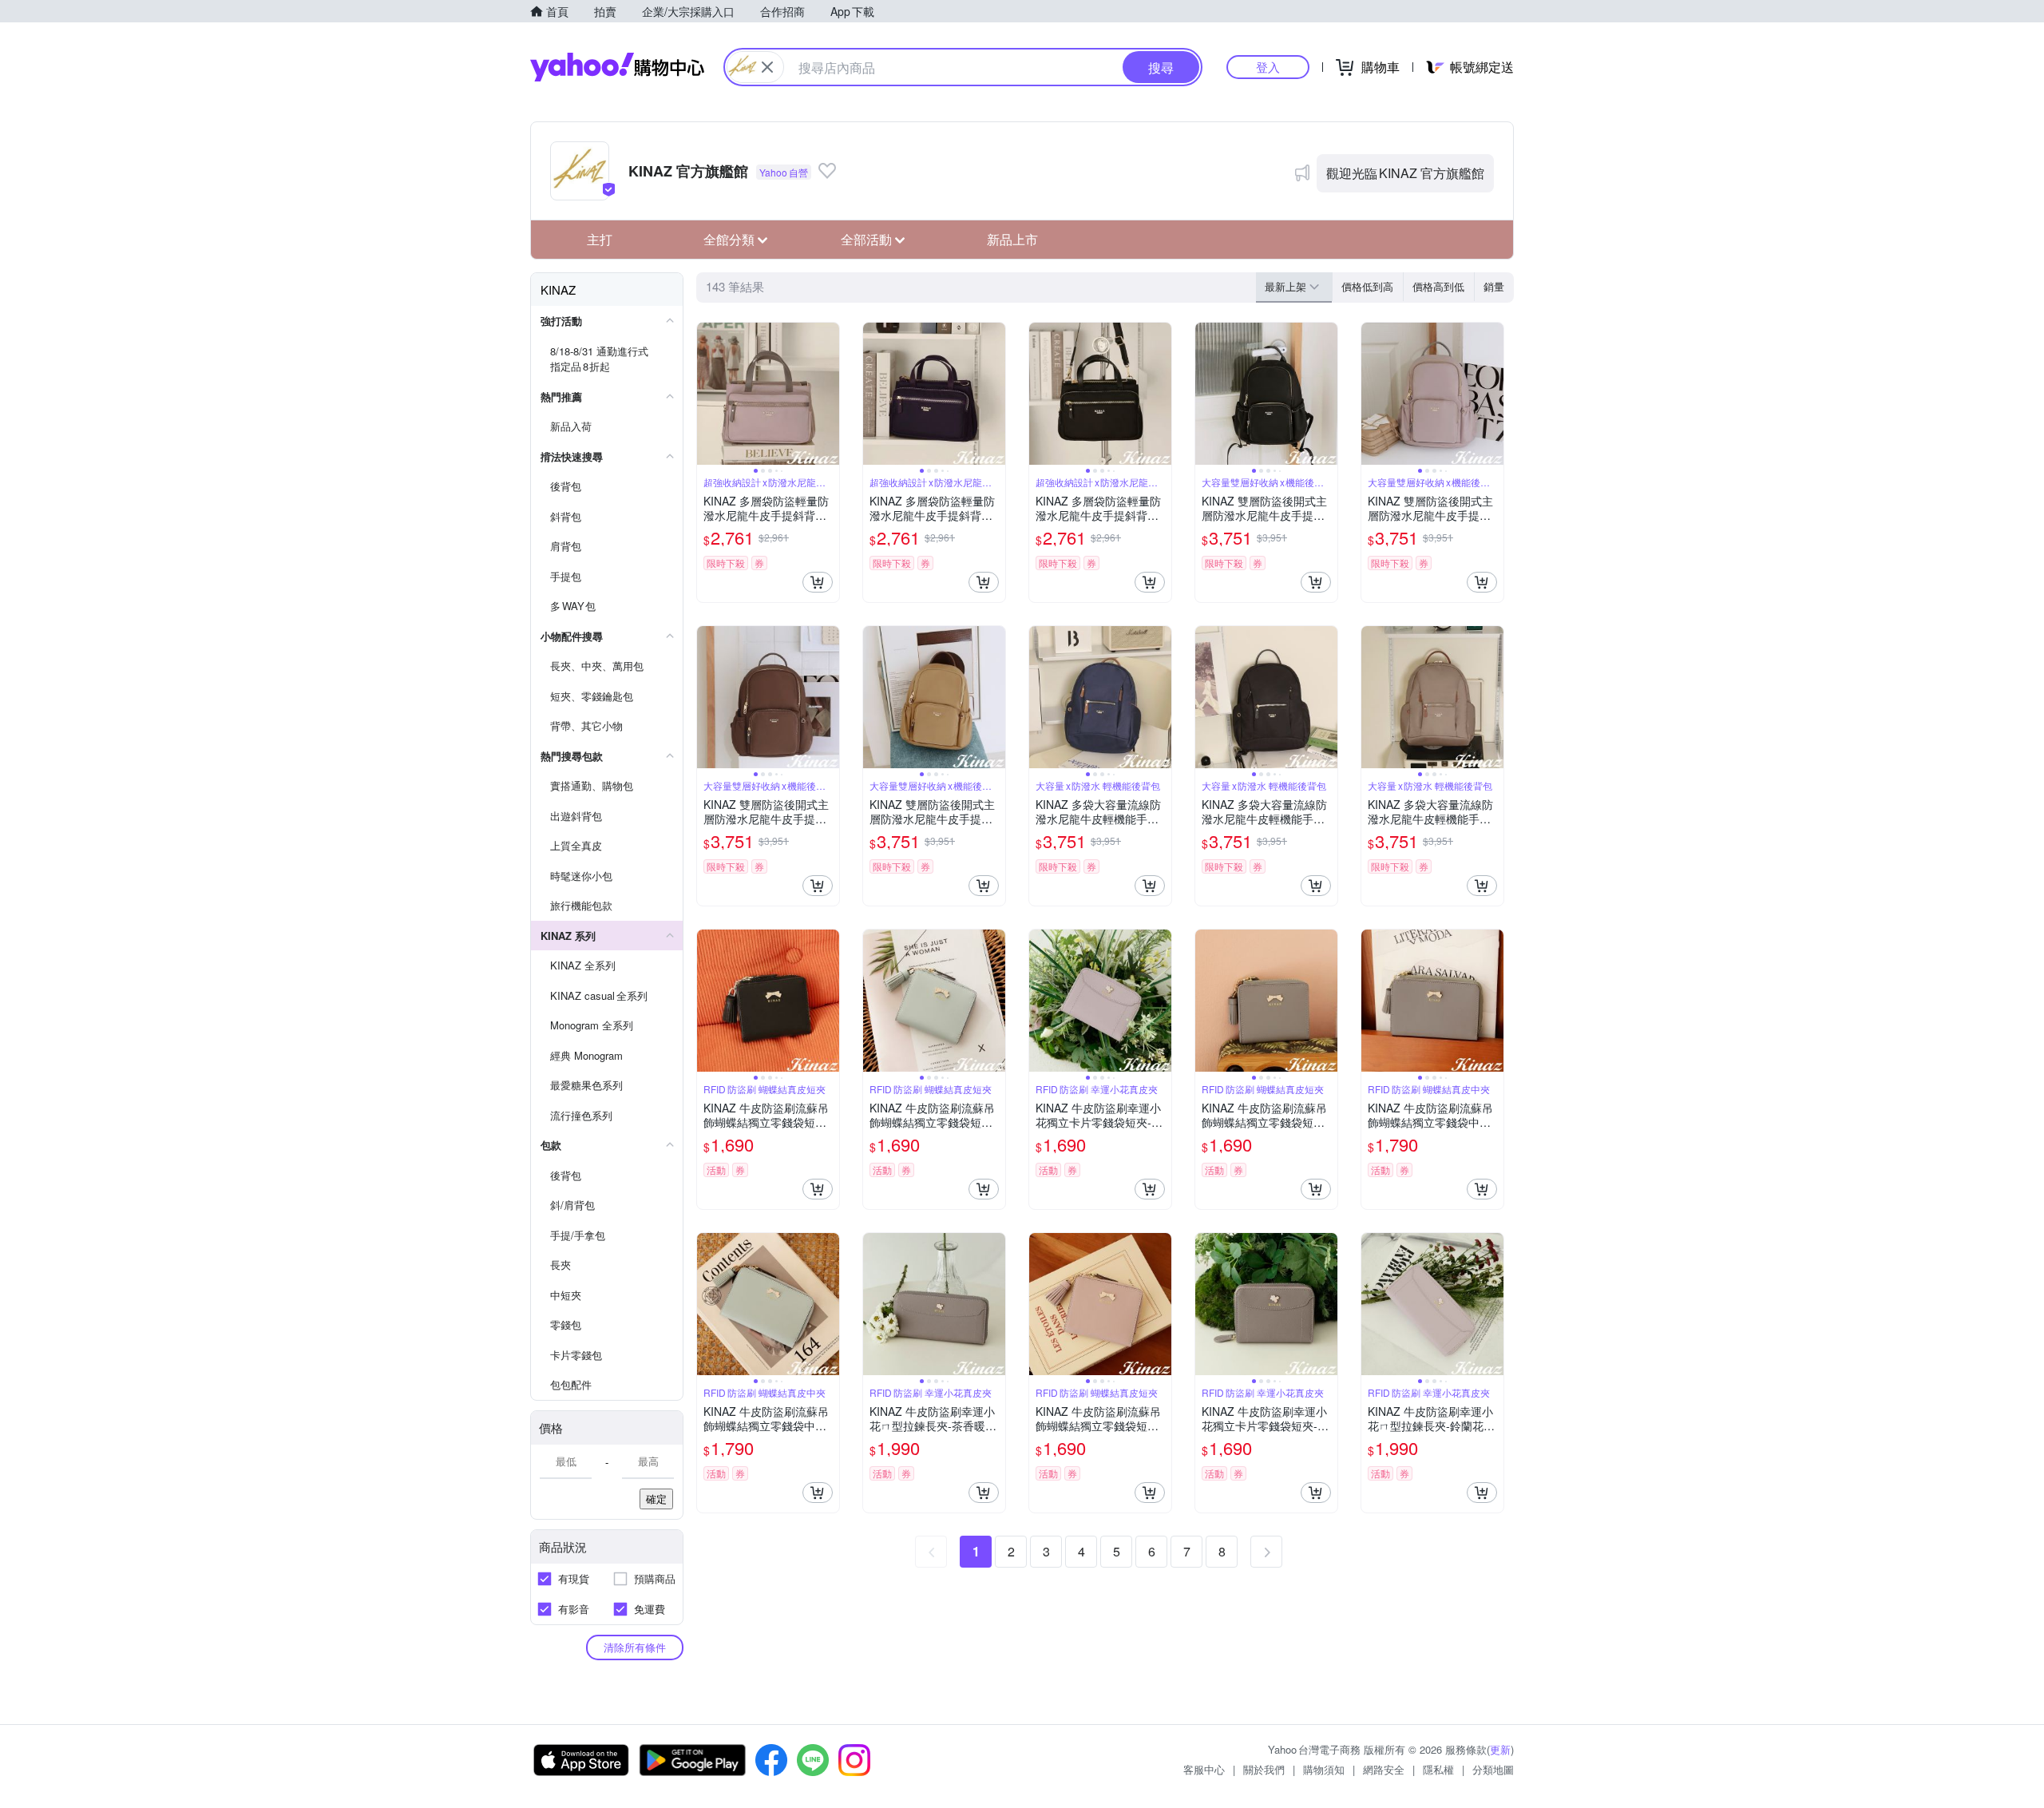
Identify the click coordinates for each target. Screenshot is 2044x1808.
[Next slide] (829, 394)
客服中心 (1204, 1769)
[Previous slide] (707, 394)
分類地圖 (1493, 1769)
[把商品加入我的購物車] (818, 582)
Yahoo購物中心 (617, 67)
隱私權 (1438, 1769)
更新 (1500, 1749)
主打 (600, 239)
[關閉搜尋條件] (767, 67)
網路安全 (1384, 1769)
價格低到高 (1367, 286)
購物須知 (1324, 1769)
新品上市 (1012, 239)
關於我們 (1264, 1769)
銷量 (1494, 286)
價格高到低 (1438, 286)
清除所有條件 (635, 1647)
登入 (1268, 67)
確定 (656, 1499)
